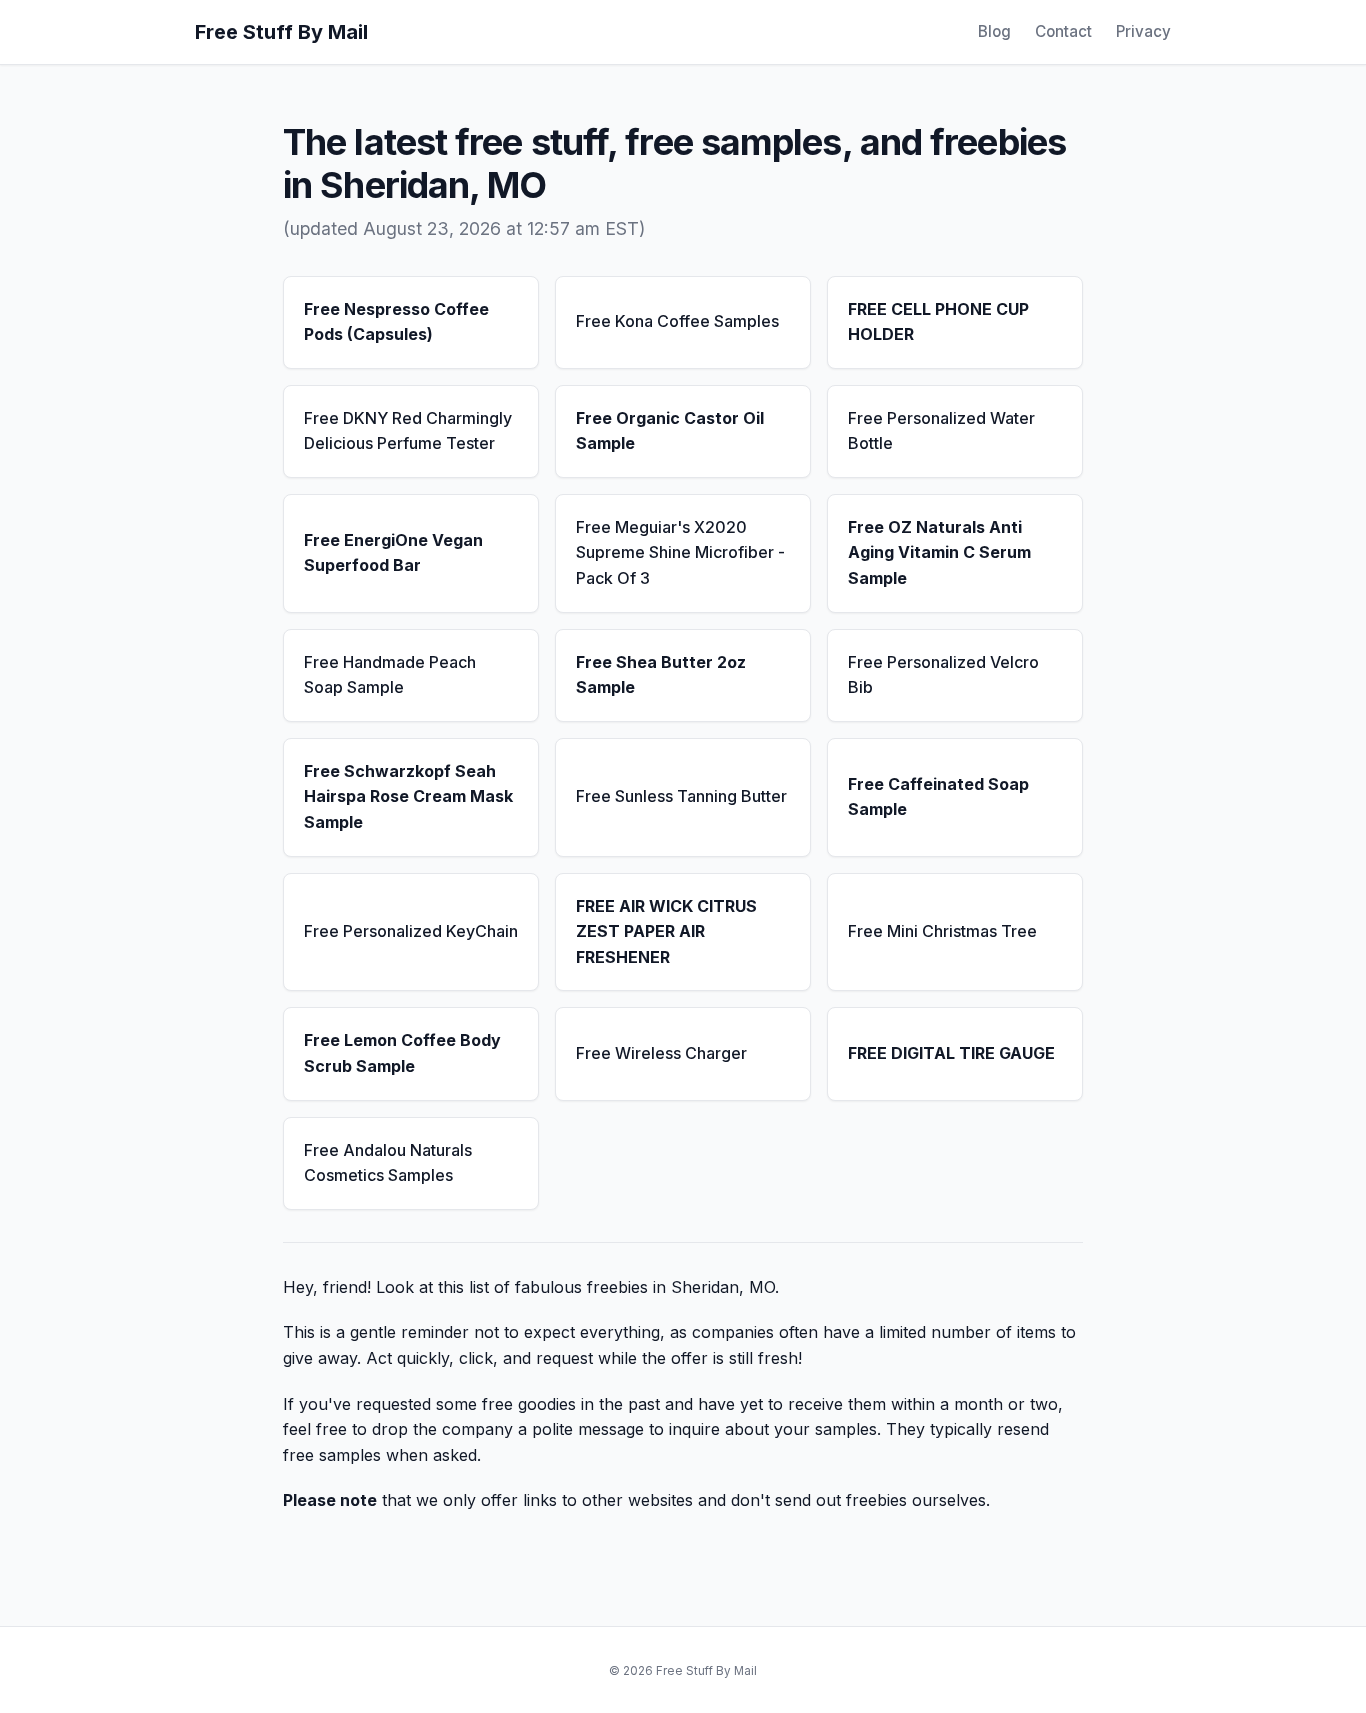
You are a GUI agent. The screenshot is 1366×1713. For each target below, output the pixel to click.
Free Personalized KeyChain (411, 931)
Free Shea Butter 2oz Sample (661, 675)
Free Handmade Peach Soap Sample (390, 675)
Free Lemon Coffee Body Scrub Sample (402, 1053)
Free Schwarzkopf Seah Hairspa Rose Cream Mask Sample (408, 796)
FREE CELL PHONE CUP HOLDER (938, 322)
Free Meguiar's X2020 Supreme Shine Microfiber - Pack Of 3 (680, 552)
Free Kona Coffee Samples (677, 321)
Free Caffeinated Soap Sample (938, 797)
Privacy (1143, 31)
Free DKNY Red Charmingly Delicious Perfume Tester (408, 431)
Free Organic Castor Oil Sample (670, 431)
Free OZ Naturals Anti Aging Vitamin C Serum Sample (939, 552)
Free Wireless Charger (661, 1053)
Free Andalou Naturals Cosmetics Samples (388, 1163)
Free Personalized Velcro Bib (943, 675)
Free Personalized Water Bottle (941, 431)
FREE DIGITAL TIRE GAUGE (951, 1053)
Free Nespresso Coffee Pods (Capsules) (396, 322)
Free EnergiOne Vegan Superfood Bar (393, 553)
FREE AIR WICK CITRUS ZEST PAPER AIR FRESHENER (666, 931)
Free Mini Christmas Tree (942, 931)
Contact (1063, 31)
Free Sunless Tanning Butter (681, 796)
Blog (994, 31)
